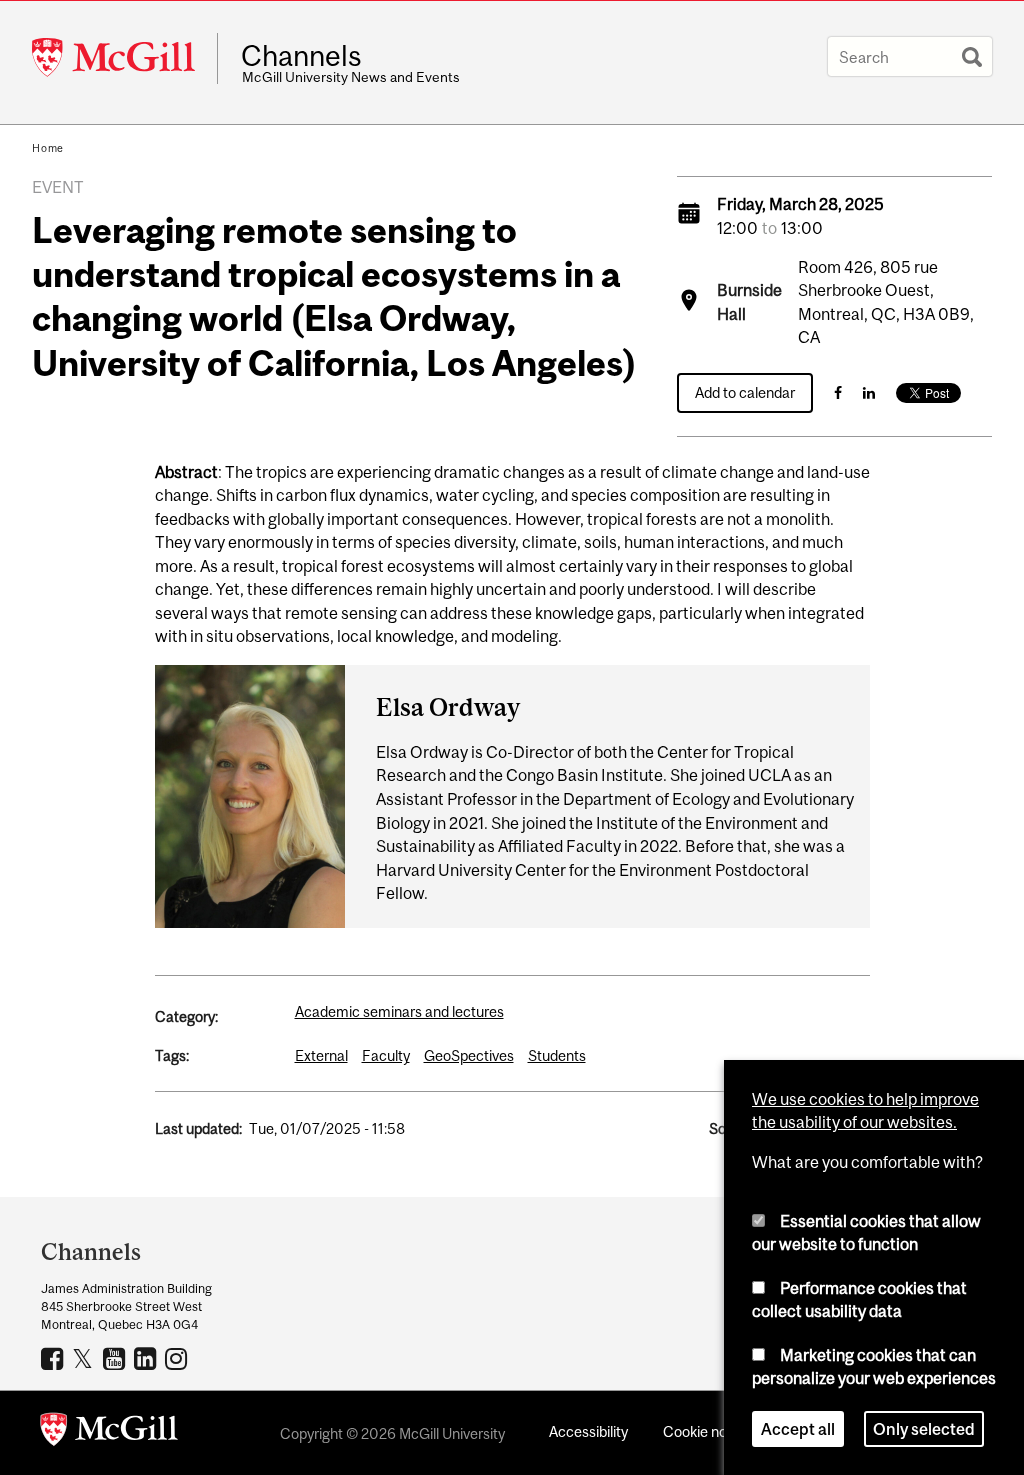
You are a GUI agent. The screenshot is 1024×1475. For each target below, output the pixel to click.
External (321, 1055)
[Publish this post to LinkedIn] (869, 392)
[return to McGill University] (109, 1433)
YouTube (116, 1358)
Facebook (54, 1358)
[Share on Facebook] (838, 392)
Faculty (386, 1055)
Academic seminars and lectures (399, 1011)
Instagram (178, 1358)
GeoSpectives (469, 1055)
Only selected (924, 1429)
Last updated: (198, 1128)
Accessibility (588, 1431)
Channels (301, 56)
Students (557, 1055)
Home (48, 148)
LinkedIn (147, 1358)
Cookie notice (707, 1431)
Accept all (798, 1429)
